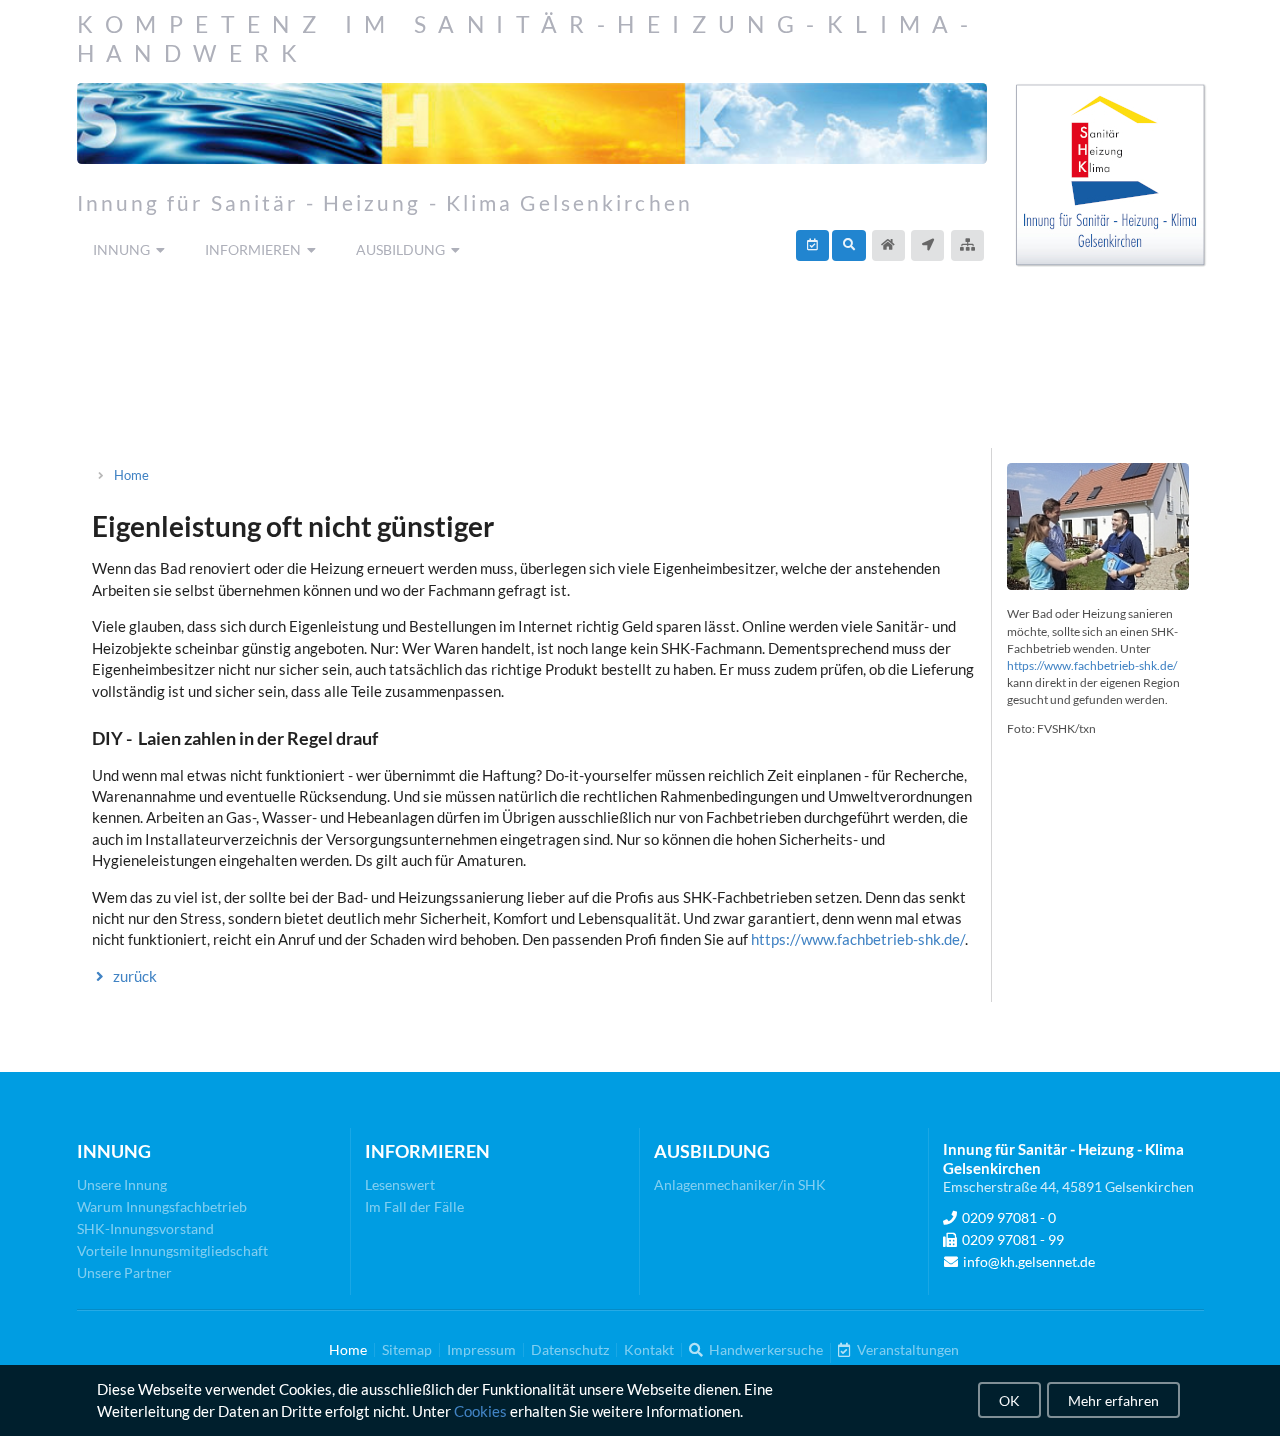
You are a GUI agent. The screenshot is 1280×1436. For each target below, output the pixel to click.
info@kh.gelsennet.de (1029, 1261)
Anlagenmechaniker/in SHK (740, 1185)
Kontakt (649, 1350)
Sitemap (407, 1350)
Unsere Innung (122, 1185)
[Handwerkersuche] (848, 245)
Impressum (481, 1350)
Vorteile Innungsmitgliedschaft (172, 1250)
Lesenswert (400, 1185)
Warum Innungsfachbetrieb (162, 1206)
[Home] (888, 245)
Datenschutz (570, 1350)
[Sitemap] (967, 245)
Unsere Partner (124, 1272)
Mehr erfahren (1113, 1400)
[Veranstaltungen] (812, 245)
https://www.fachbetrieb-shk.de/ (858, 939)
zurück (135, 976)
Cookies (480, 1411)
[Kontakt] (927, 245)
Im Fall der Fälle (414, 1206)
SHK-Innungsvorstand (145, 1228)
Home (131, 475)
